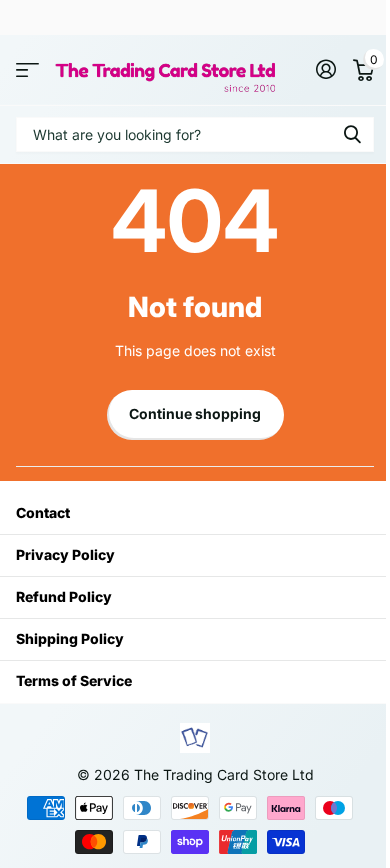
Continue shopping (195, 413)
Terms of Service (74, 680)
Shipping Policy (70, 638)
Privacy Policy (65, 554)
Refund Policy (64, 596)
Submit (352, 134)
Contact (43, 512)
